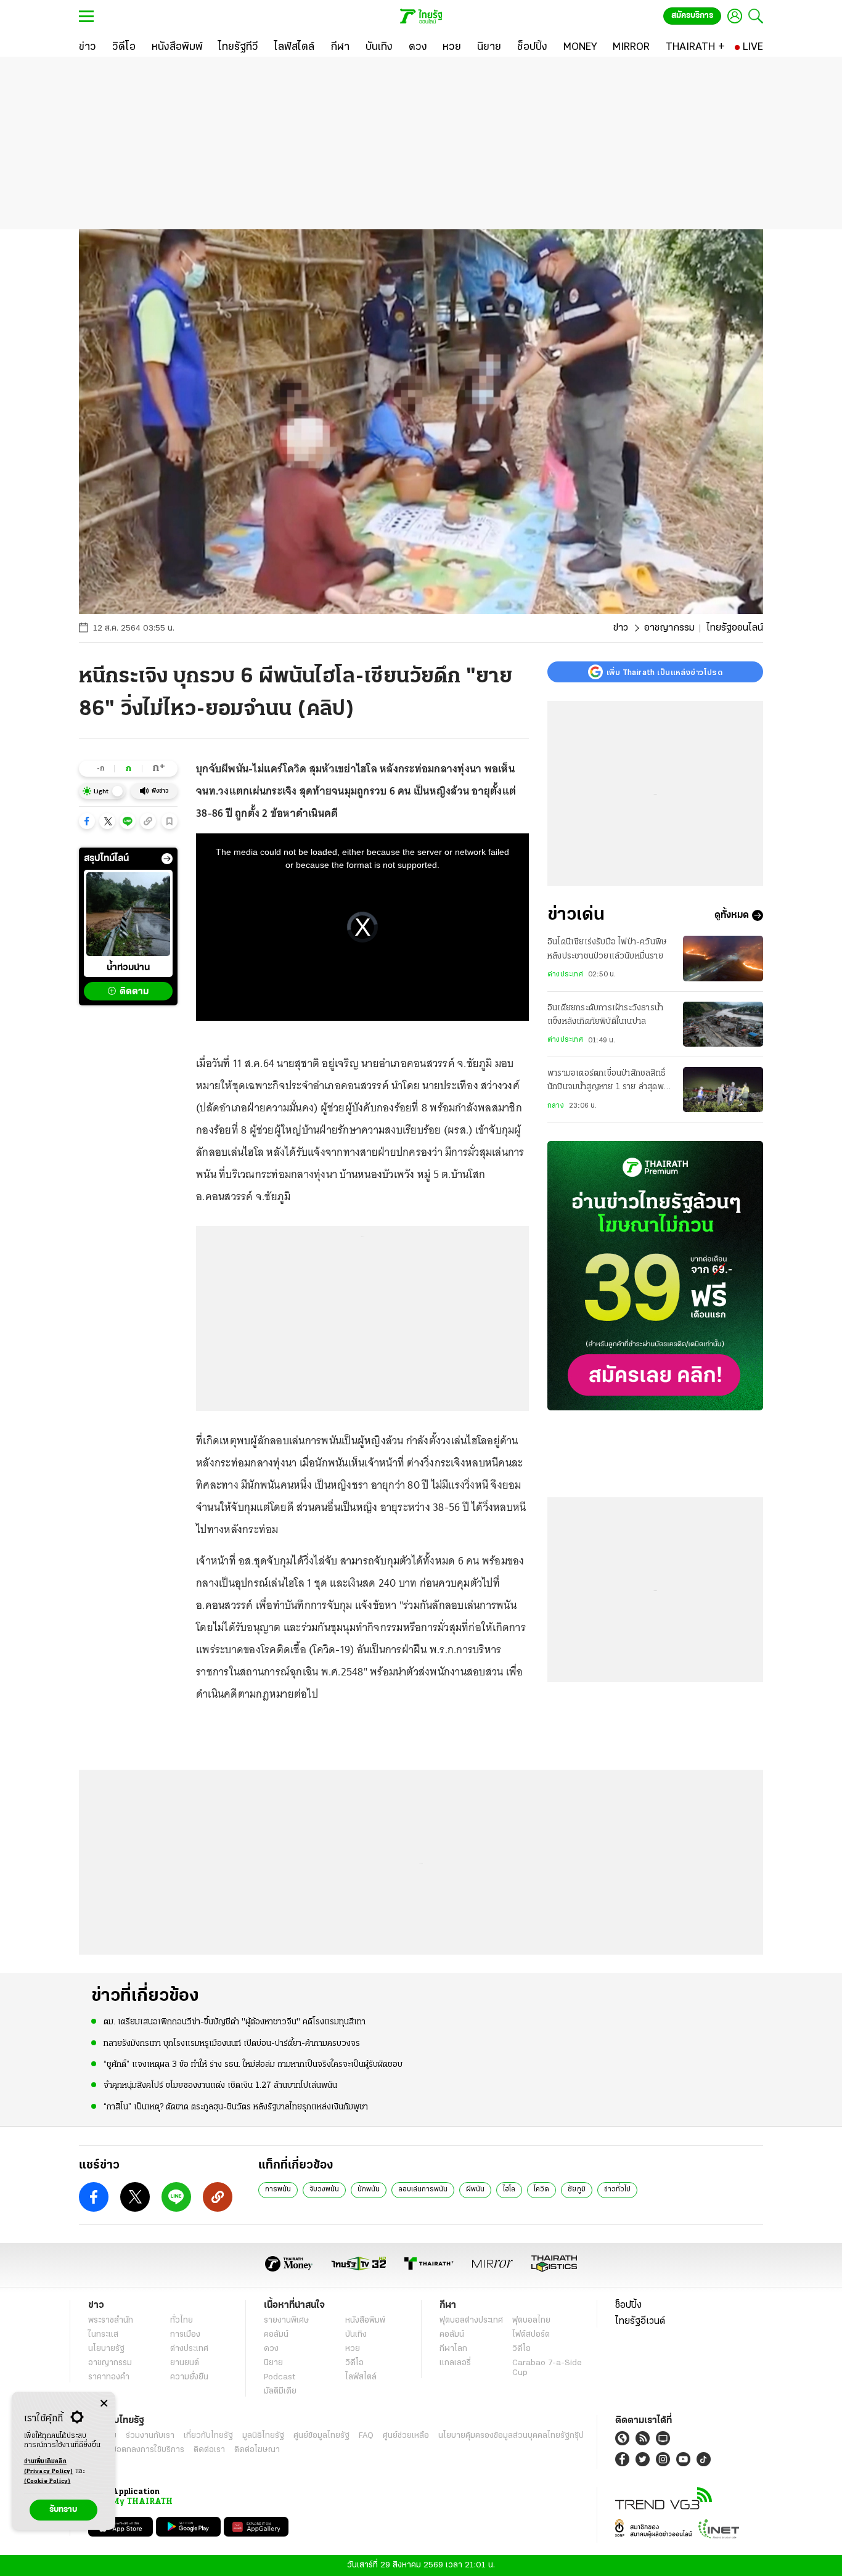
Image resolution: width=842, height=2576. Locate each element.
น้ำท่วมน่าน (128, 968)
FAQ (366, 2436)
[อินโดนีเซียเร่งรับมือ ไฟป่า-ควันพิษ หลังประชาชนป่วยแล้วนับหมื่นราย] (723, 958)
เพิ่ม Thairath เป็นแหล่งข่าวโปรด (664, 672)
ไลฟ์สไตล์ (361, 2377)
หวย (353, 2349)
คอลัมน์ (276, 2335)
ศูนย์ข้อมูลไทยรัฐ (321, 2436)
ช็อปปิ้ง (628, 2305)
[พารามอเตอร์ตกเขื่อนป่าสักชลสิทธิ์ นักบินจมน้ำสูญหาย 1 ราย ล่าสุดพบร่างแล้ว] (723, 1090)
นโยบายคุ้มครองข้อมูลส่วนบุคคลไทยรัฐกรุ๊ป (511, 2436)
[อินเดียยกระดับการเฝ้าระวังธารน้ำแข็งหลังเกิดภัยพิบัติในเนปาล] (723, 1024)
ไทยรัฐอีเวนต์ (640, 2321)
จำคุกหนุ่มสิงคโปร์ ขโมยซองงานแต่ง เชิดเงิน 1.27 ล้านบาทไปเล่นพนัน (220, 2086)
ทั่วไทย (182, 2320)
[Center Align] (104, 2404)
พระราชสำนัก (111, 2320)
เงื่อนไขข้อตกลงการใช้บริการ (136, 2450)
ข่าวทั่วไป (617, 2190)
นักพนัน (369, 2190)
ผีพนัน (475, 2190)
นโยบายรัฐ (106, 2349)
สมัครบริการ (692, 16)
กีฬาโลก (453, 2349)
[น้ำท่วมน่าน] (128, 914)
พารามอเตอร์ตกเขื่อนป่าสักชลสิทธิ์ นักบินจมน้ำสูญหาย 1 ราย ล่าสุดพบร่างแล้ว (608, 1082)
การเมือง (185, 2335)
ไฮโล (509, 2190)
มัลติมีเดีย (280, 2391)
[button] (87, 821)
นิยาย (273, 2363)
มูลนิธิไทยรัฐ (263, 2436)
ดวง (271, 2349)
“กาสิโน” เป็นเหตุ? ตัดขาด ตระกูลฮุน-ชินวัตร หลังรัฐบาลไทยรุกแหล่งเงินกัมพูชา (236, 2107)
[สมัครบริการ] (655, 1276)
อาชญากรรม (669, 628)
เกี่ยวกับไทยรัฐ (208, 2436)
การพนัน (278, 2190)
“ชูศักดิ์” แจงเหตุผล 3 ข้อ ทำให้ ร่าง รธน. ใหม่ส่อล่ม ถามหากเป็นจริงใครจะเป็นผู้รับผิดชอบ (253, 2065)
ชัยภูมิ (577, 2190)
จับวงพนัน (324, 2190)
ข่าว (621, 628)
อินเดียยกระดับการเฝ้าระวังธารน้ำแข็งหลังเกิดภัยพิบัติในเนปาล (605, 1015)
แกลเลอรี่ (455, 2363)
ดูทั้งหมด (732, 915)
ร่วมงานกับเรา (150, 2436)
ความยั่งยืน (189, 2377)
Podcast (280, 2377)
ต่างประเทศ (565, 975)
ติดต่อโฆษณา (257, 2450)
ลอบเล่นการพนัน (423, 2190)
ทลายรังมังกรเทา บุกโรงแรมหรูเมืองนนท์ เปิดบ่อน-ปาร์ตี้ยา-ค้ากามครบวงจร (232, 2044)
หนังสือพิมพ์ (365, 2320)
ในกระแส (103, 2335)
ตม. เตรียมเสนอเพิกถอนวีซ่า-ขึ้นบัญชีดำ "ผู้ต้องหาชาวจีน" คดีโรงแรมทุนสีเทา (235, 2022)
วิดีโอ (354, 2363)
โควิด (542, 2190)
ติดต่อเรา (209, 2450)
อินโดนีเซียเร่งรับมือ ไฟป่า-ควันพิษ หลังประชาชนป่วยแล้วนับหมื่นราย (607, 949)
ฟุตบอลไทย (531, 2320)
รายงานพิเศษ (287, 2320)
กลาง (556, 1106)
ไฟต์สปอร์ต (531, 2335)
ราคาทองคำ (109, 2377)
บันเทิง (356, 2335)
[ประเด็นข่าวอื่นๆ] (167, 859)
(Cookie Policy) (47, 2481)
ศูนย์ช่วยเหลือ (406, 2436)
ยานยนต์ (185, 2363)
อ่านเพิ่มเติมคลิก (49, 2467)
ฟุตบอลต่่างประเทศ (471, 2320)
